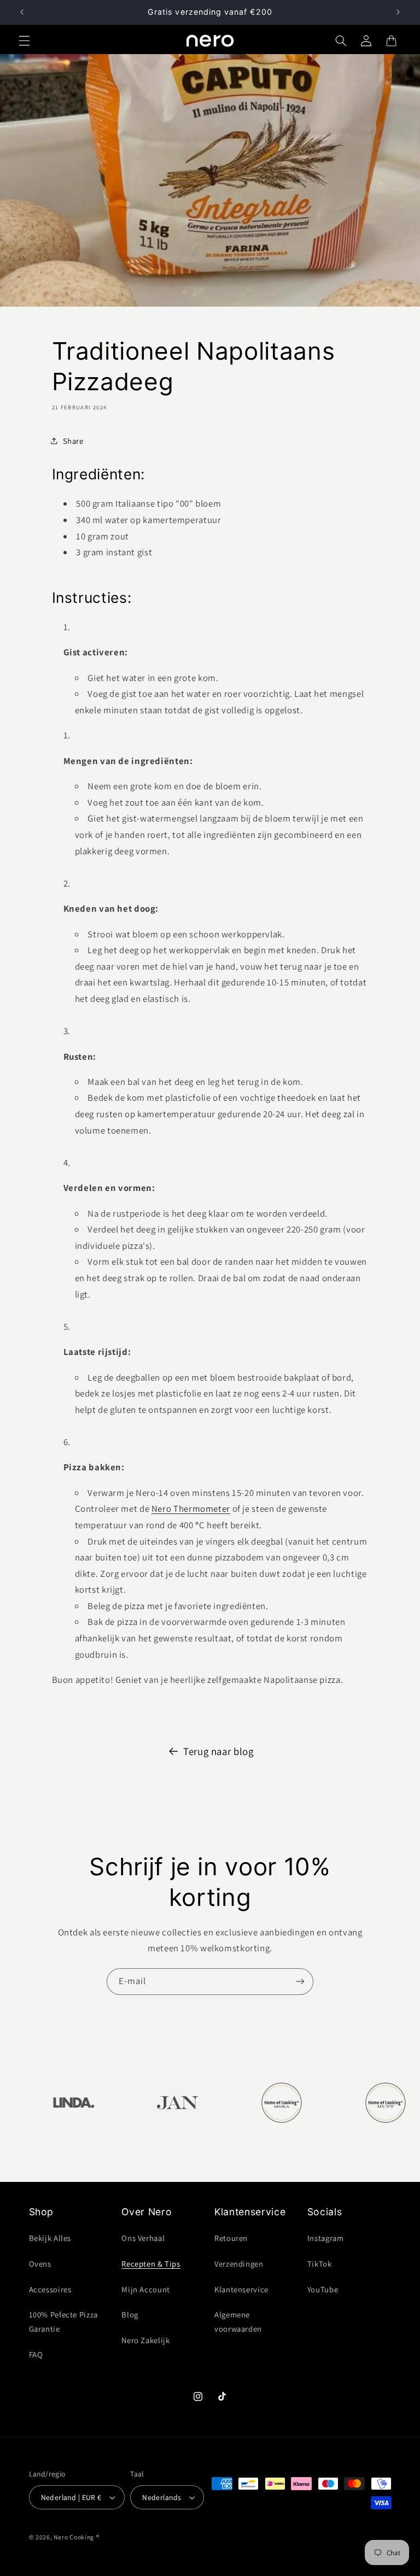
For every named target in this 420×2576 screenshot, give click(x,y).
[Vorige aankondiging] (22, 12)
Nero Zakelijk (145, 2340)
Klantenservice (241, 2289)
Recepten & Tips (151, 2264)
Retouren (231, 2238)
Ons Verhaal (143, 2238)
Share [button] (73, 441)
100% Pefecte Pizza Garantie (63, 2322)
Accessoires (50, 2289)
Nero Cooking (74, 2537)
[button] (24, 40)
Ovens (40, 2264)
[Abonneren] (300, 1982)
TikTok (320, 2264)
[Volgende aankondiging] (398, 12)
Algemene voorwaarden (238, 2322)
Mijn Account (146, 2289)
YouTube (323, 2289)
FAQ (36, 2354)
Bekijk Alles (50, 2238)
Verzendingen (239, 2264)
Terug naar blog (218, 1751)
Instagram (326, 2238)
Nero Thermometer (191, 1509)
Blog (130, 2314)
